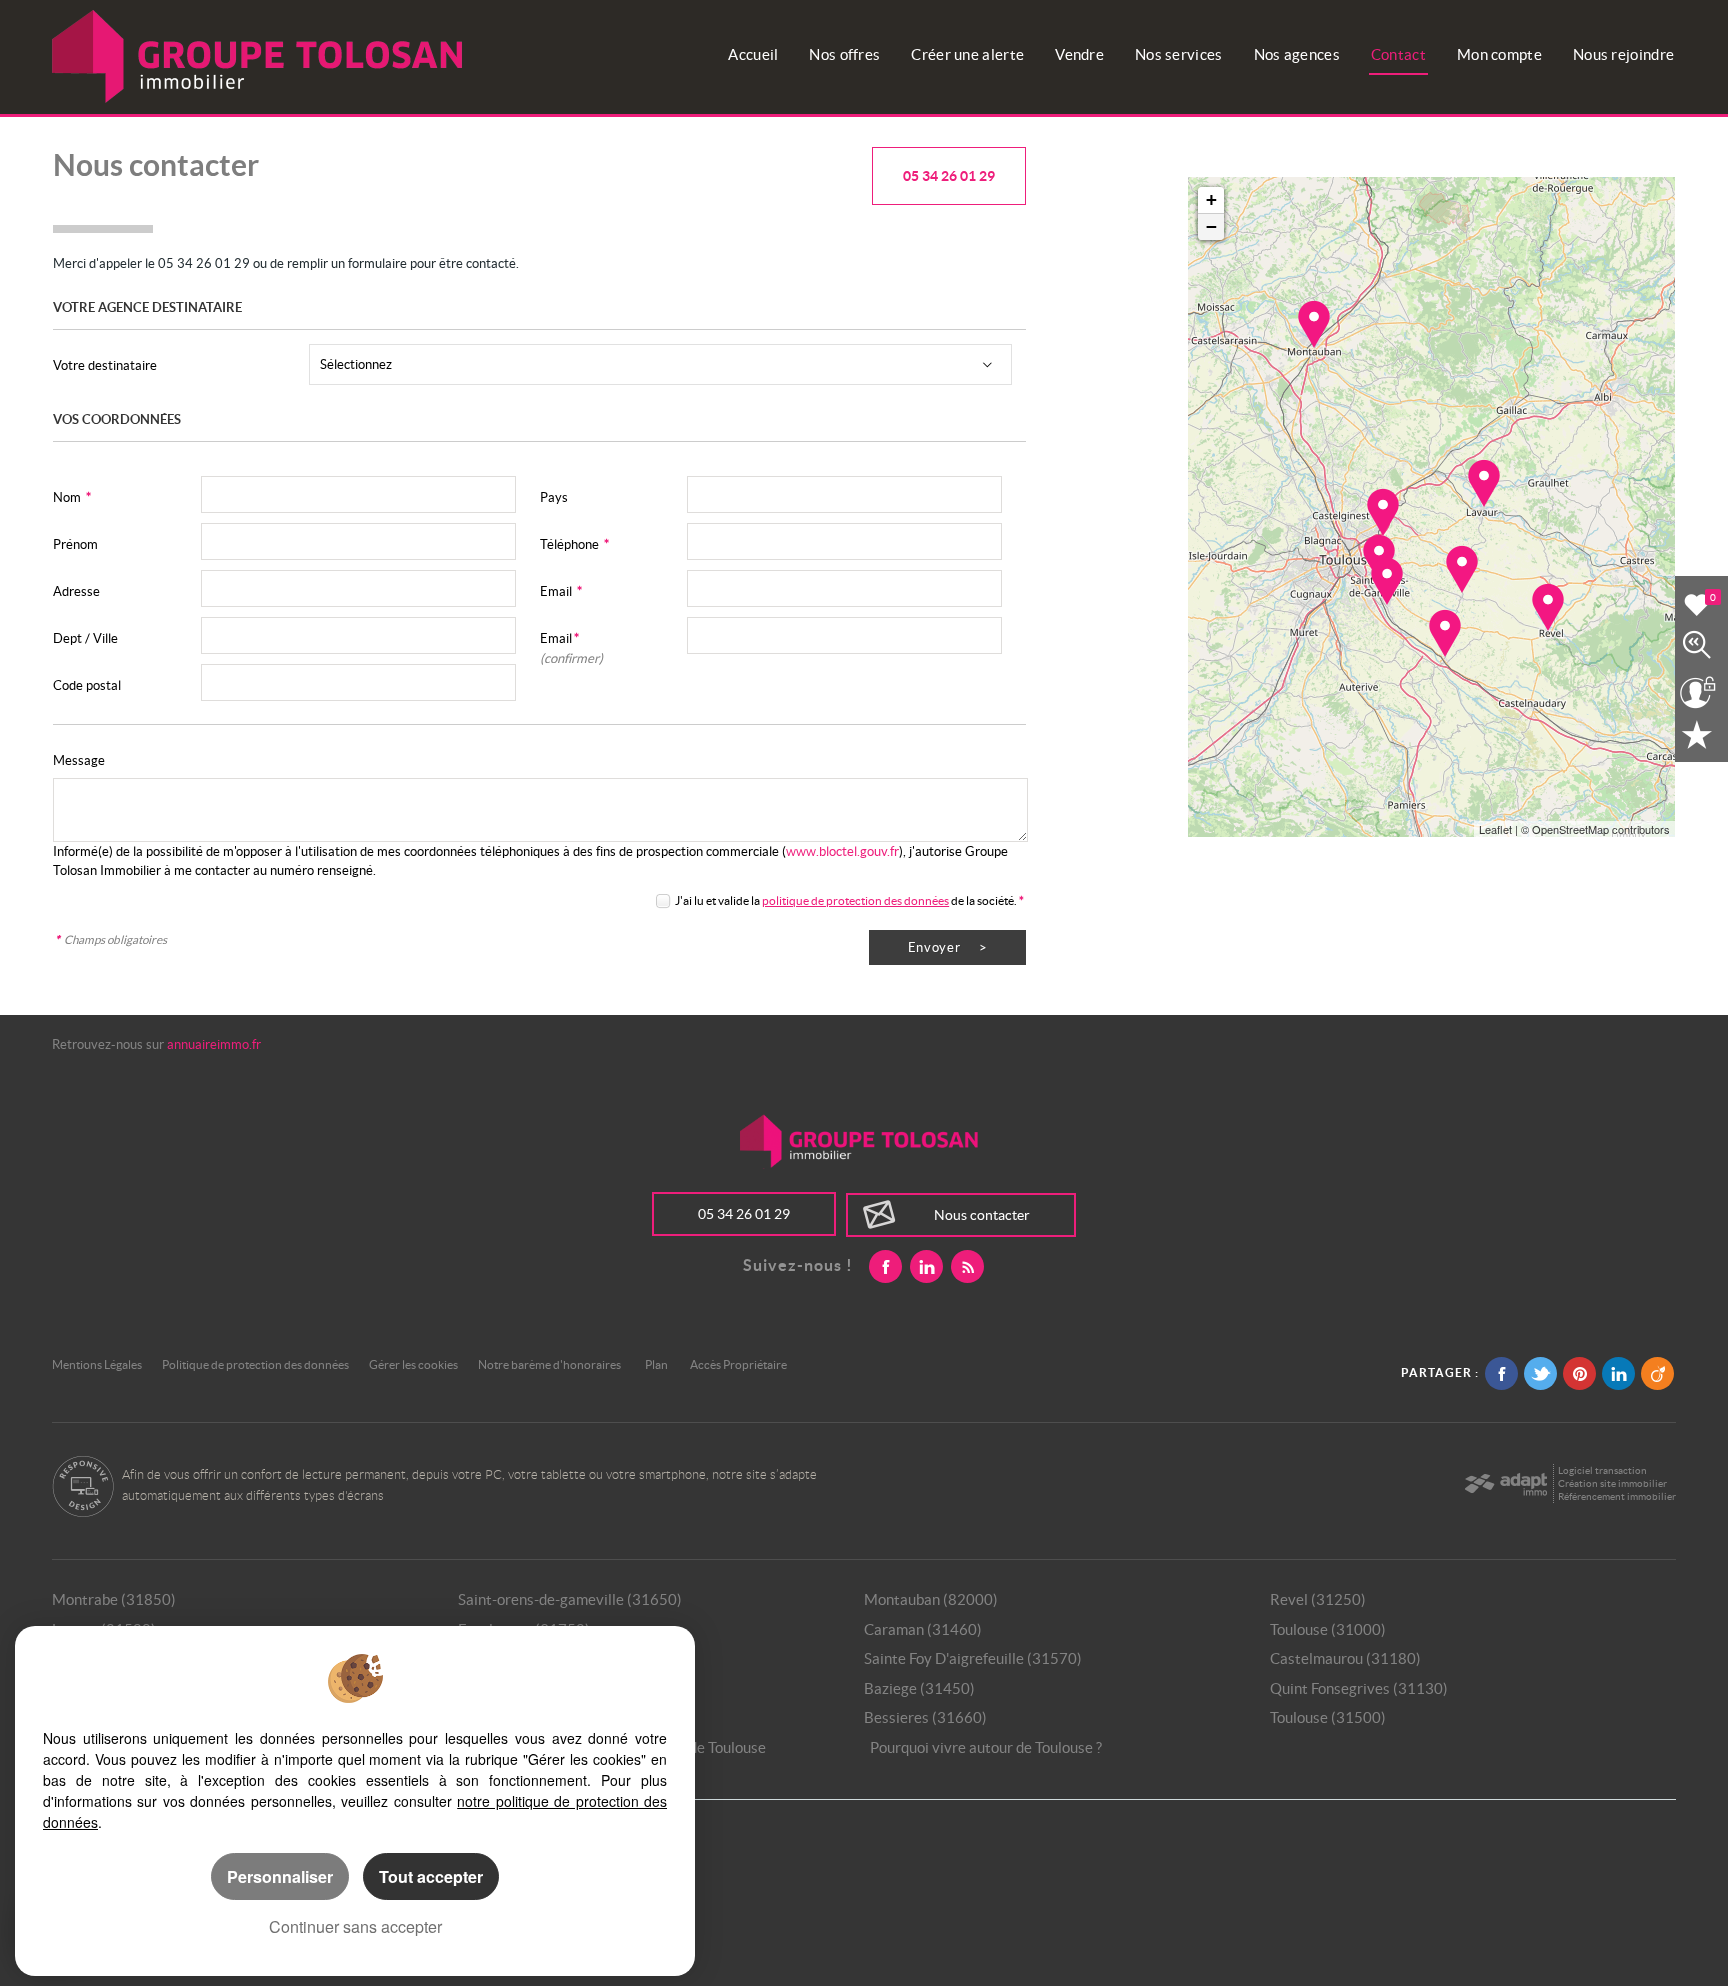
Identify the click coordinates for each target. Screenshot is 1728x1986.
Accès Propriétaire (738, 1364)
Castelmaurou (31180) (1345, 1658)
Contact (1398, 54)
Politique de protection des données (255, 1364)
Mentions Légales (97, 1364)
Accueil (753, 54)
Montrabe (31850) (114, 1599)
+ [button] (1211, 199)
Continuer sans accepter (355, 1926)
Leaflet (1495, 829)
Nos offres (844, 54)
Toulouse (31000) (1328, 1629)
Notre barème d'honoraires (550, 1364)
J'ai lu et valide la (718, 900)
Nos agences (1297, 54)
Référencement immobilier (1617, 1496)
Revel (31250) (1318, 1599)
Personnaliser (280, 1876)
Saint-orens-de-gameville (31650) (570, 1599)
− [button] (1211, 226)
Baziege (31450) (919, 1688)
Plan (656, 1364)
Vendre (1079, 54)
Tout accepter (431, 1876)
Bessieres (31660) (925, 1717)
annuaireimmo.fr (214, 1044)
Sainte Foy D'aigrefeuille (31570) (973, 1658)
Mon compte (1499, 54)
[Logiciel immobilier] (1505, 1484)
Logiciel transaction (1602, 1470)
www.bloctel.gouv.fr (842, 851)
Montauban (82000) (931, 1599)
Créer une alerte (967, 54)
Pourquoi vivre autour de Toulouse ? (986, 1747)
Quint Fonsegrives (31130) (1359, 1688)
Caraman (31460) (923, 1629)
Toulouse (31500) (1328, 1717)
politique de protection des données (855, 900)
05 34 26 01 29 (949, 176)
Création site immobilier (1612, 1483)
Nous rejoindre (1623, 54)
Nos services (1179, 54)
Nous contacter (982, 1215)
